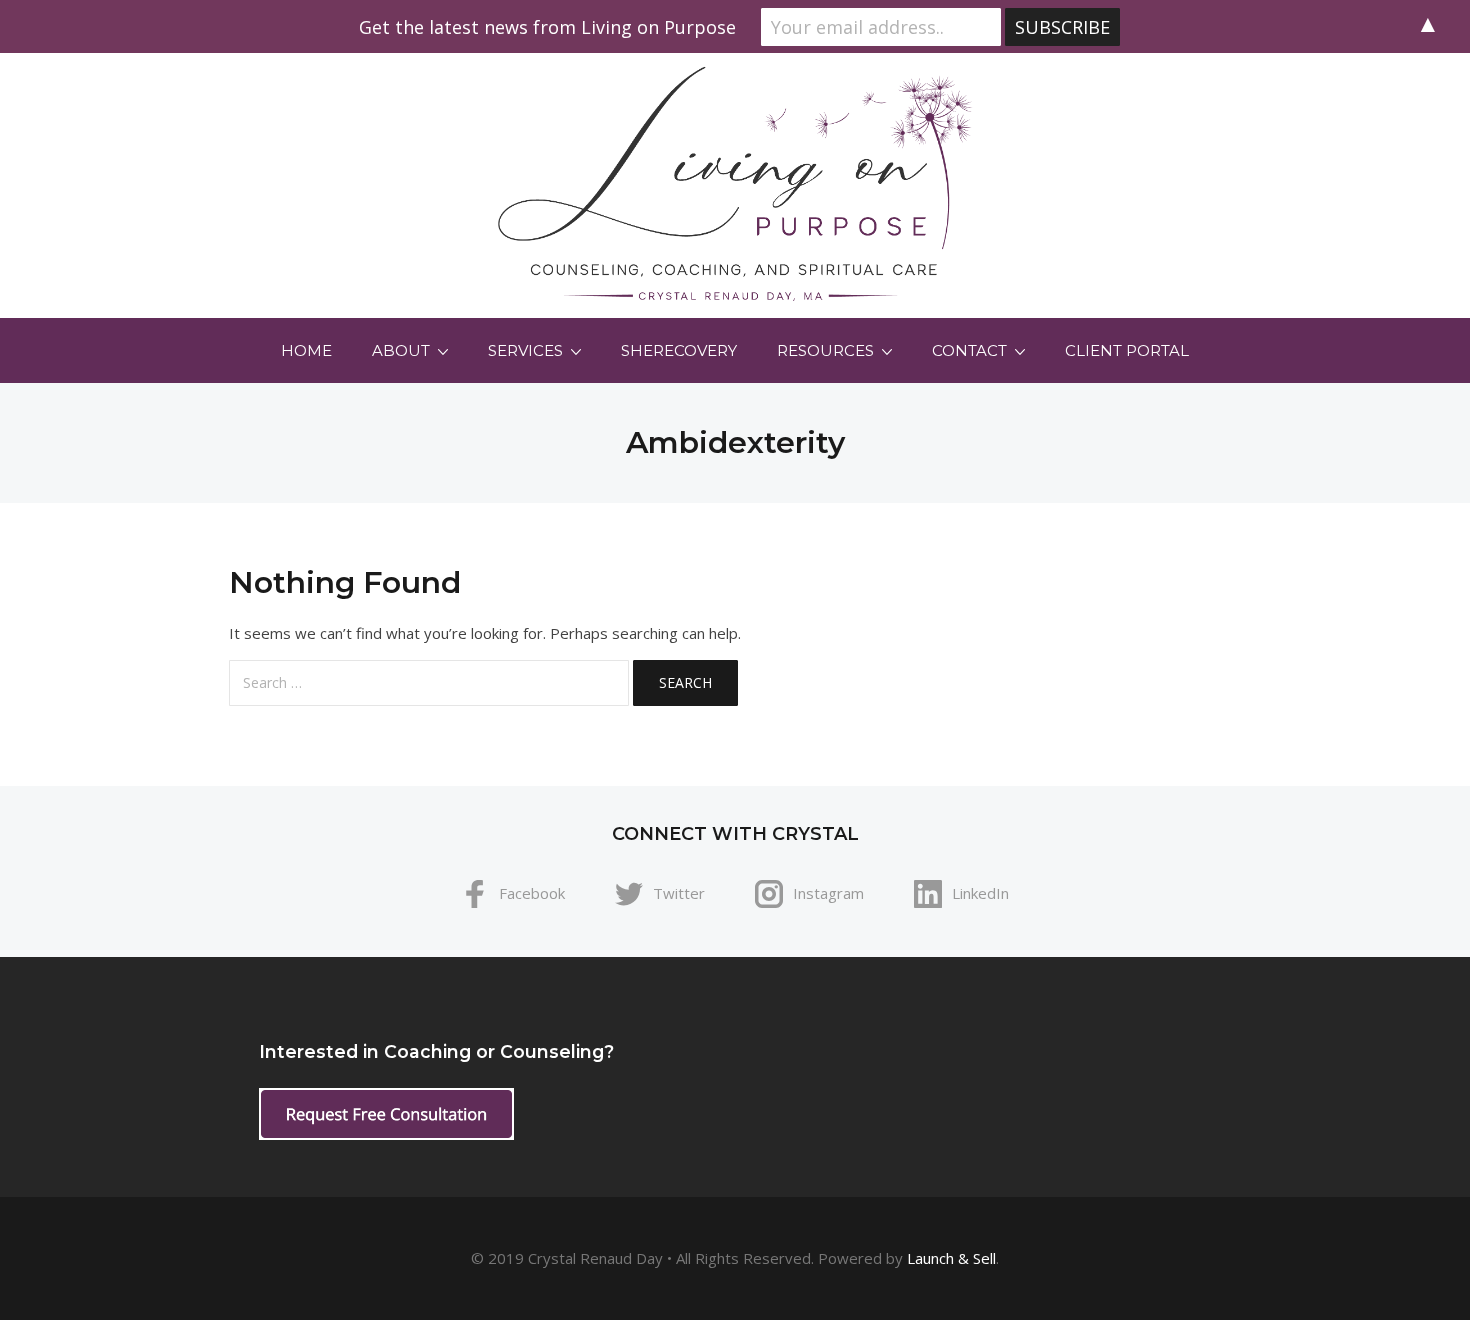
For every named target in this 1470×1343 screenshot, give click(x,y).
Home (306, 350)
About (401, 350)
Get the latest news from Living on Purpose (547, 27)
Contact (969, 350)
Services (525, 350)
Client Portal (1127, 350)
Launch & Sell (951, 1258)
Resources (825, 350)
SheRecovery (679, 350)
